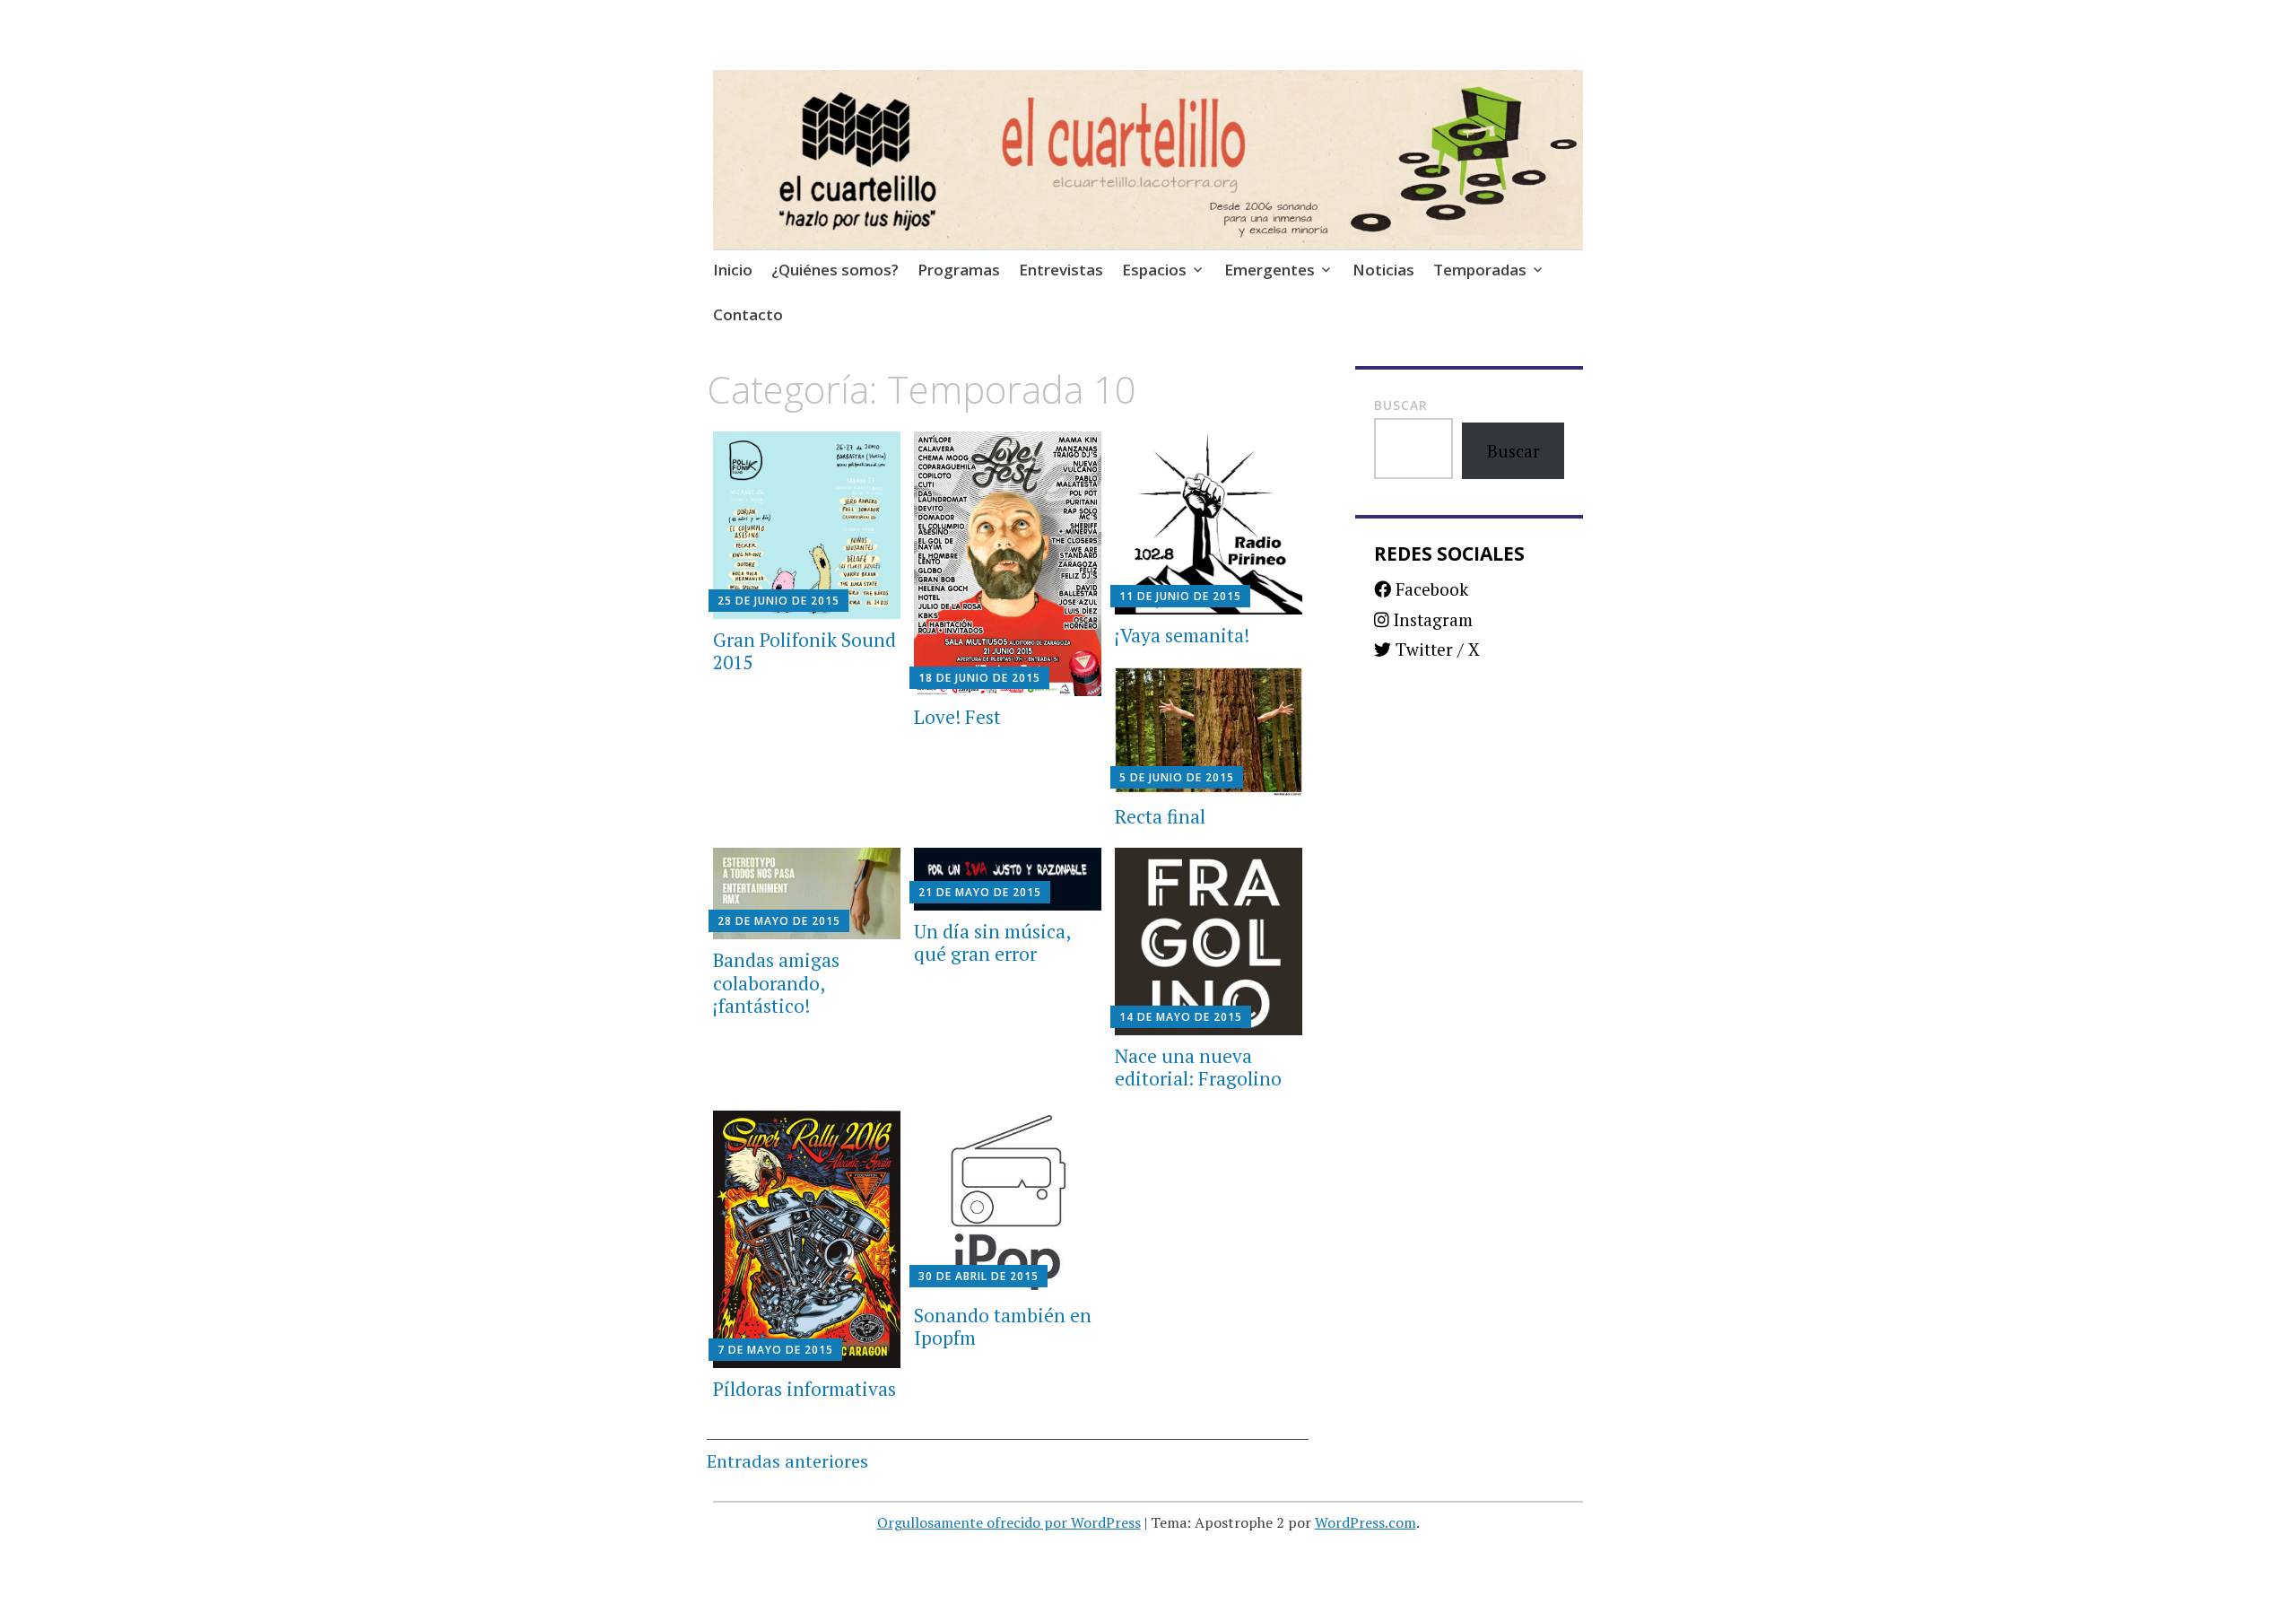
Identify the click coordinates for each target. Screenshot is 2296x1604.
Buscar (1401, 405)
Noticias (1383, 270)
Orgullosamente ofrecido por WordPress (1009, 1522)
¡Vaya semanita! (1182, 635)
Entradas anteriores (787, 1461)
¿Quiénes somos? (835, 270)
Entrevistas (1061, 270)
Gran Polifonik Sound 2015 (804, 651)
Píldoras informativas (804, 1389)
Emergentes (1270, 270)
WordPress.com (1365, 1522)
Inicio (733, 270)
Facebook (1430, 589)
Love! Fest (957, 717)
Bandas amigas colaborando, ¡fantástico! (776, 982)
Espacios (1154, 270)
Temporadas (1480, 270)
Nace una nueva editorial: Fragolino (1198, 1067)
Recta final (1160, 816)
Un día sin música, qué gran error (992, 942)
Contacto (748, 314)
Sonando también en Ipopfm (1003, 1326)
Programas (959, 270)
